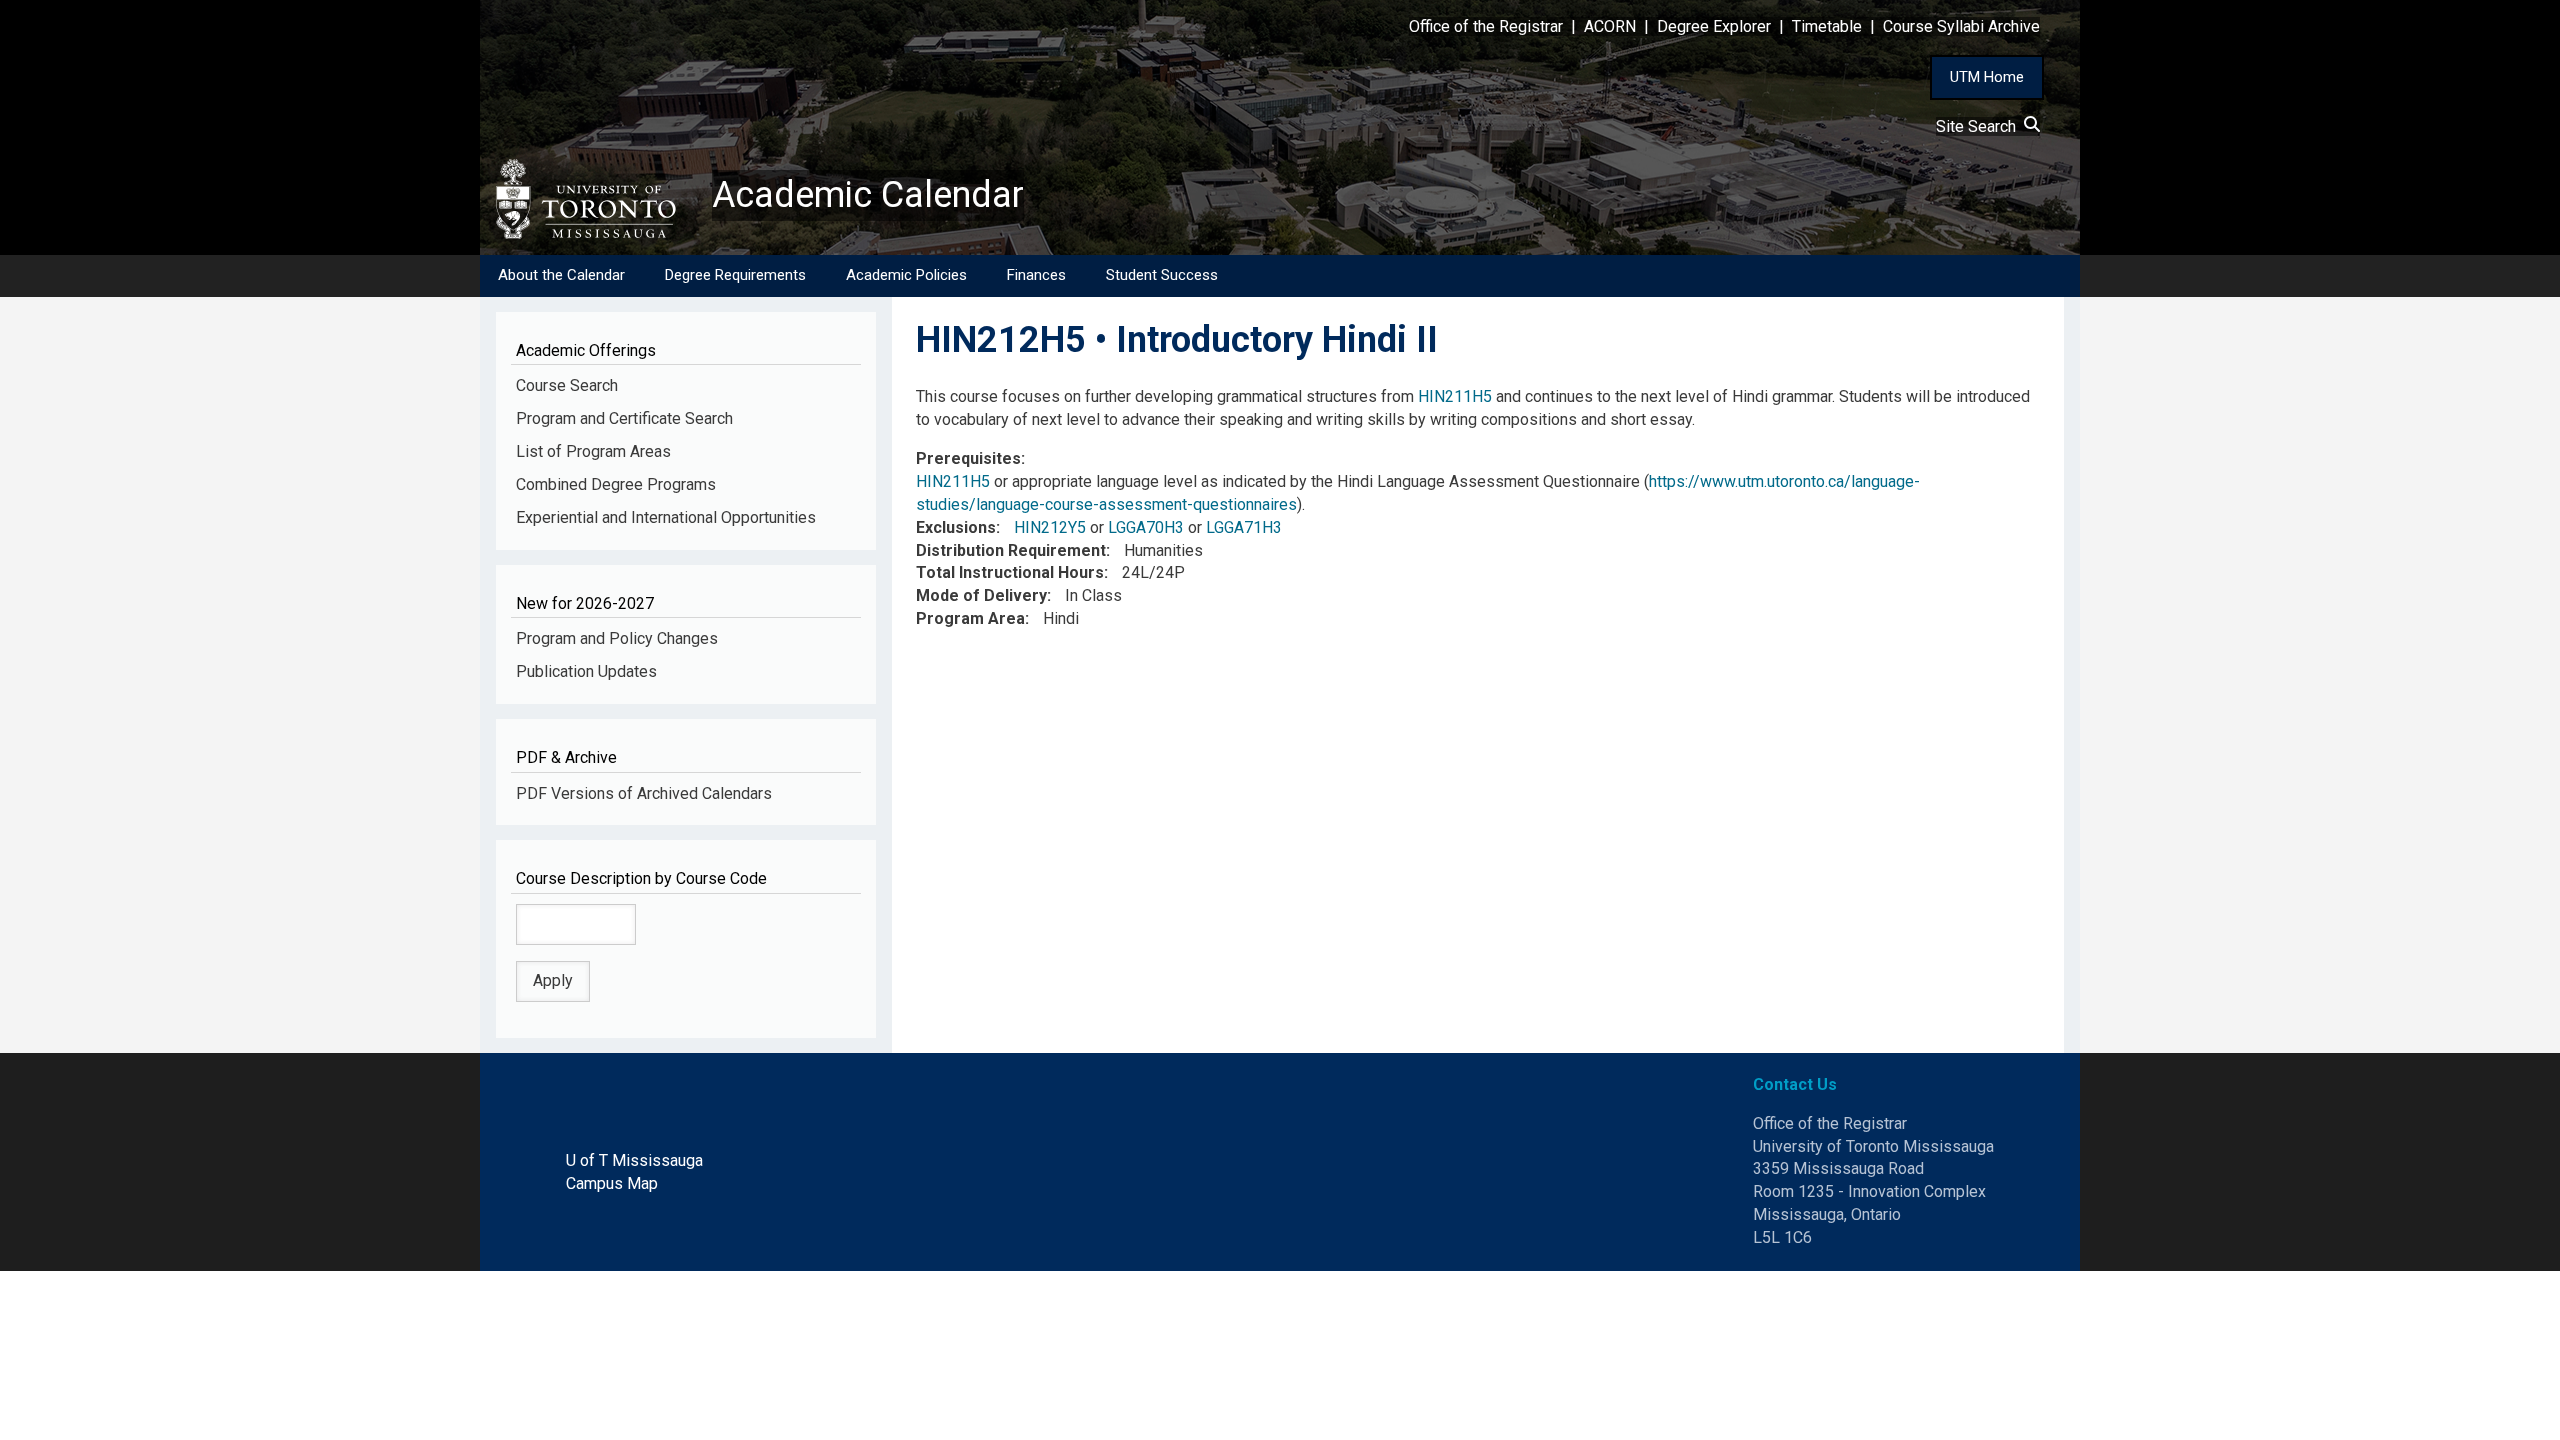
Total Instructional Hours (1010, 572)
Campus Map (612, 1183)
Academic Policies (906, 275)
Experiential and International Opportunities (666, 517)
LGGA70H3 (1146, 527)
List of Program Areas (593, 451)
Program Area (970, 618)
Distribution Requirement (1011, 550)
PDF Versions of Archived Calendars (644, 793)
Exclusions (956, 527)
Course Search (567, 385)
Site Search (1980, 126)
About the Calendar (561, 275)
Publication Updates (586, 671)
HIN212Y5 (1050, 527)
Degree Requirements (735, 275)
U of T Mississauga (634, 1160)
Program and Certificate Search (624, 418)
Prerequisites (968, 458)
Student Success (1162, 275)
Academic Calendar (868, 195)
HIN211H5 (1455, 396)
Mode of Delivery (981, 595)
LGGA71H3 (1244, 527)
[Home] (596, 199)
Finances (1036, 275)
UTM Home (1987, 77)
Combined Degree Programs (616, 484)
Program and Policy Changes (617, 638)
